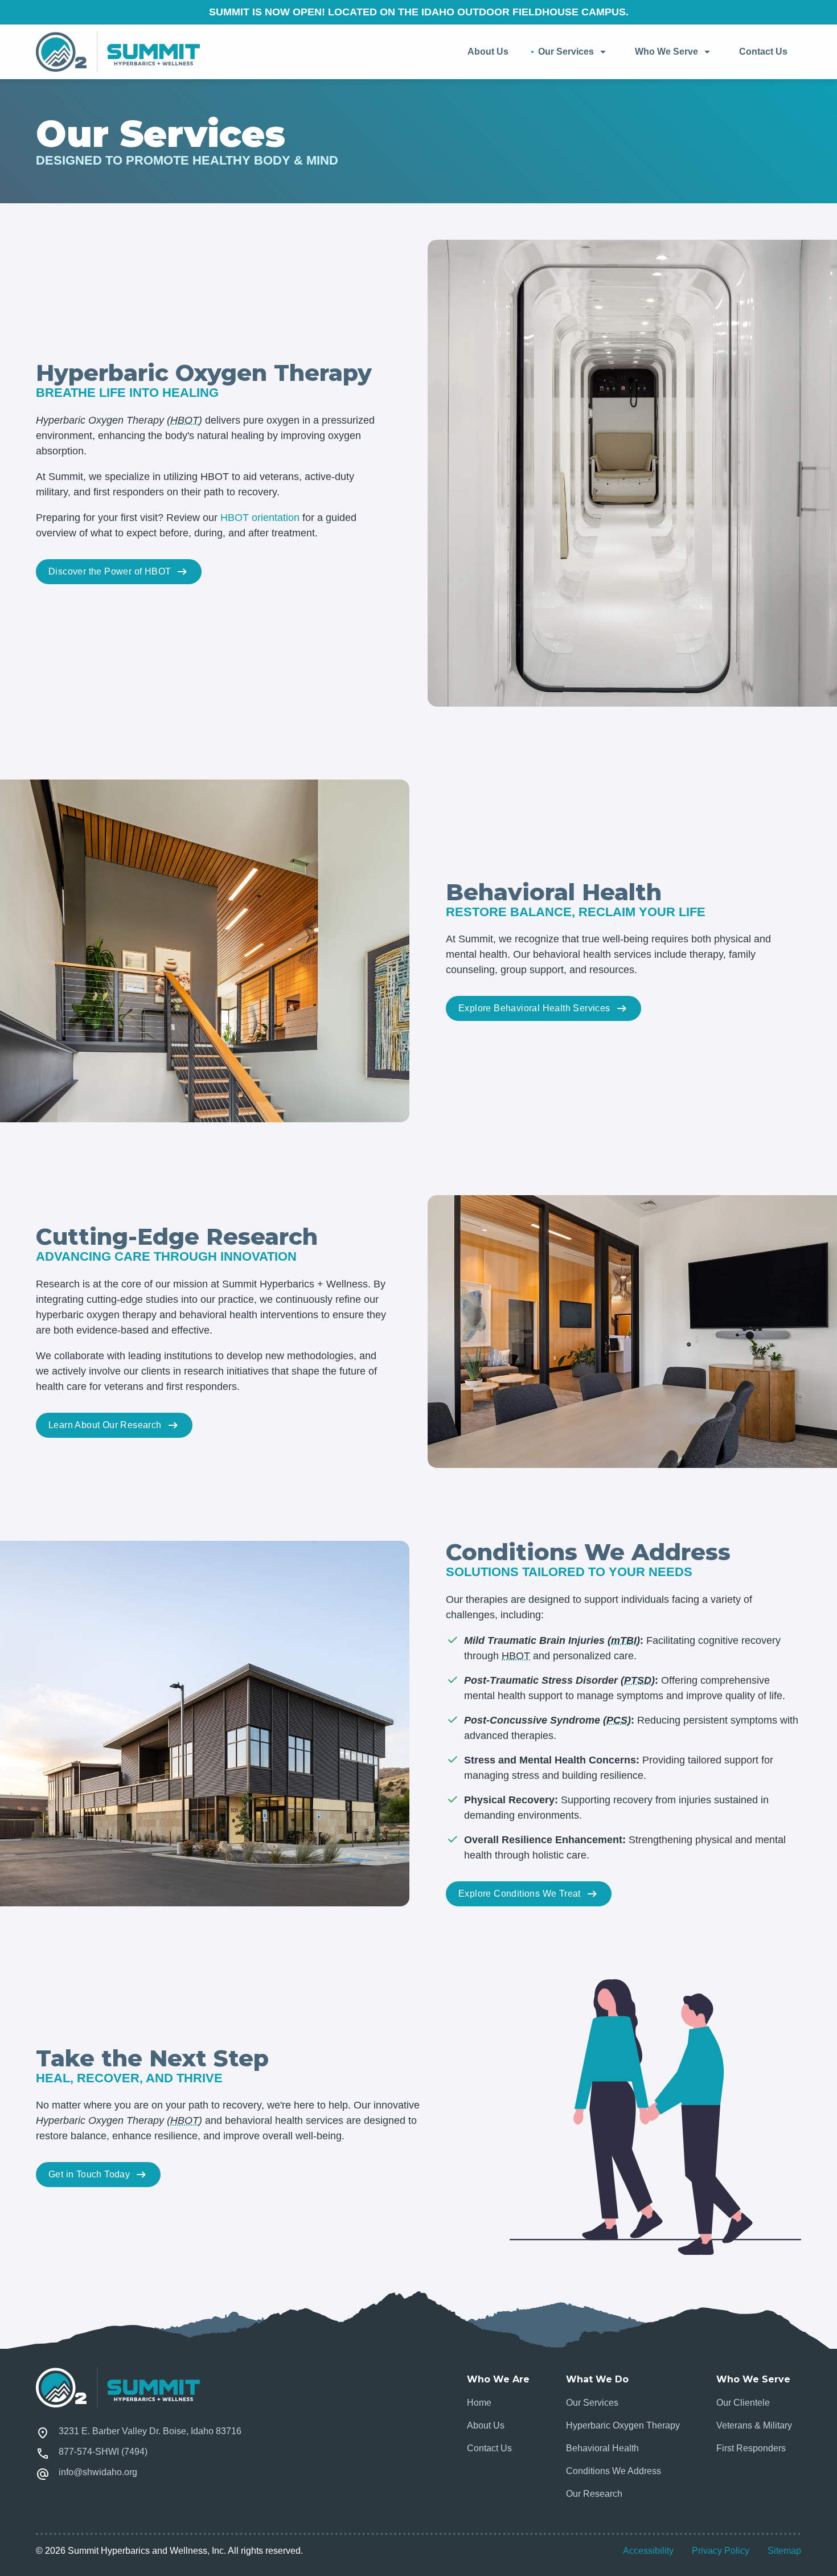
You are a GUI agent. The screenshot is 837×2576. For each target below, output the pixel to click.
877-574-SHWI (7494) (103, 2452)
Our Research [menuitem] (594, 2494)
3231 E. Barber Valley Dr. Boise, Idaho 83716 (150, 2431)
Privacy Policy (721, 2551)
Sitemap (784, 2551)
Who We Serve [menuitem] (666, 52)
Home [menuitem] (479, 2403)
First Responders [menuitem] (751, 2448)
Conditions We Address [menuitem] (614, 2471)
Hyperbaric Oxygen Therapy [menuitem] (623, 2425)
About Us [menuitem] (488, 52)
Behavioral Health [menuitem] (602, 2448)
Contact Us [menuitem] (763, 52)
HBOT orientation (260, 518)
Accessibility (648, 2551)
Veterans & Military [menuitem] (754, 2425)
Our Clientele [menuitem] (743, 2403)
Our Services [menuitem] (566, 52)
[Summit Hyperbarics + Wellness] (118, 52)
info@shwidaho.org (98, 2472)
